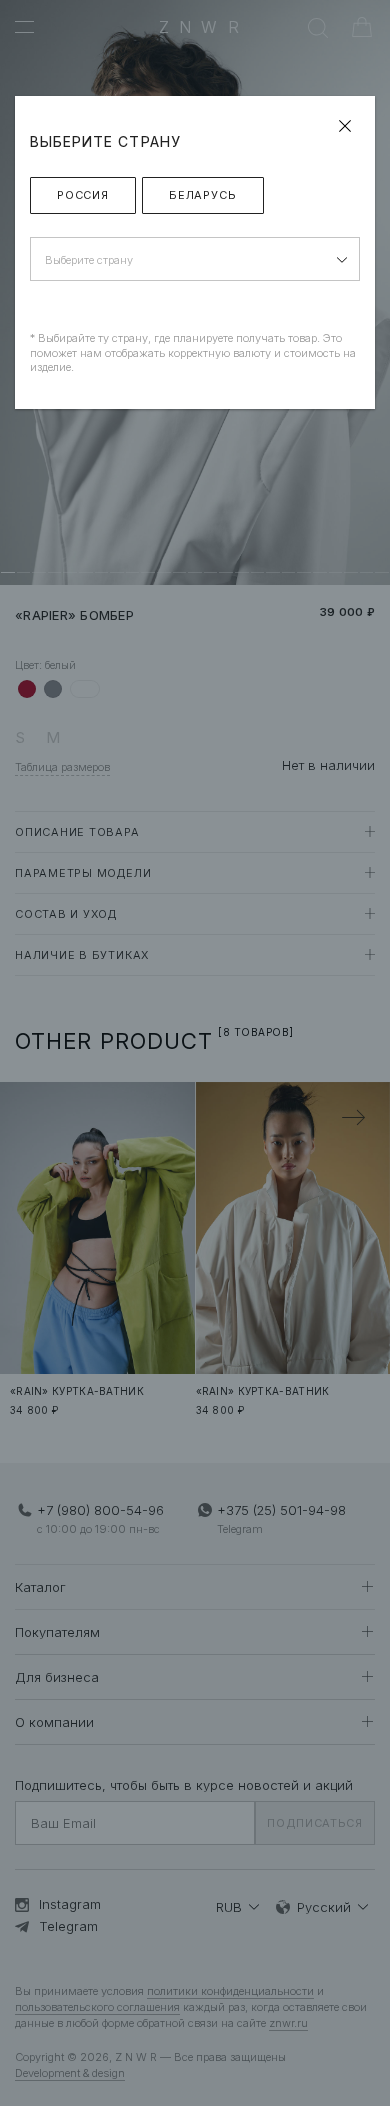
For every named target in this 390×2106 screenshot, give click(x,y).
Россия (83, 195)
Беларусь (203, 195)
